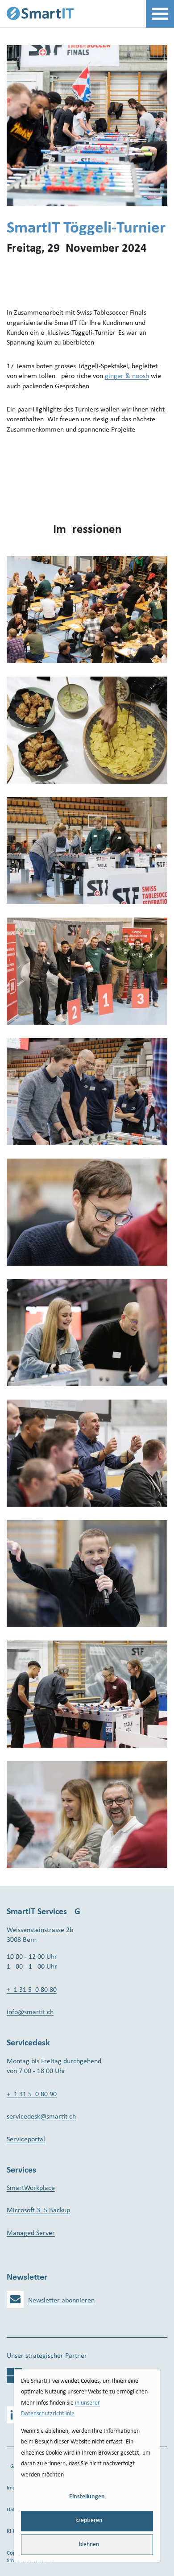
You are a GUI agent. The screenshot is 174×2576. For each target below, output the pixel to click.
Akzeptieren (87, 2520)
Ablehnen (87, 2545)
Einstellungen (87, 2497)
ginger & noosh (127, 376)
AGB (12, 2466)
